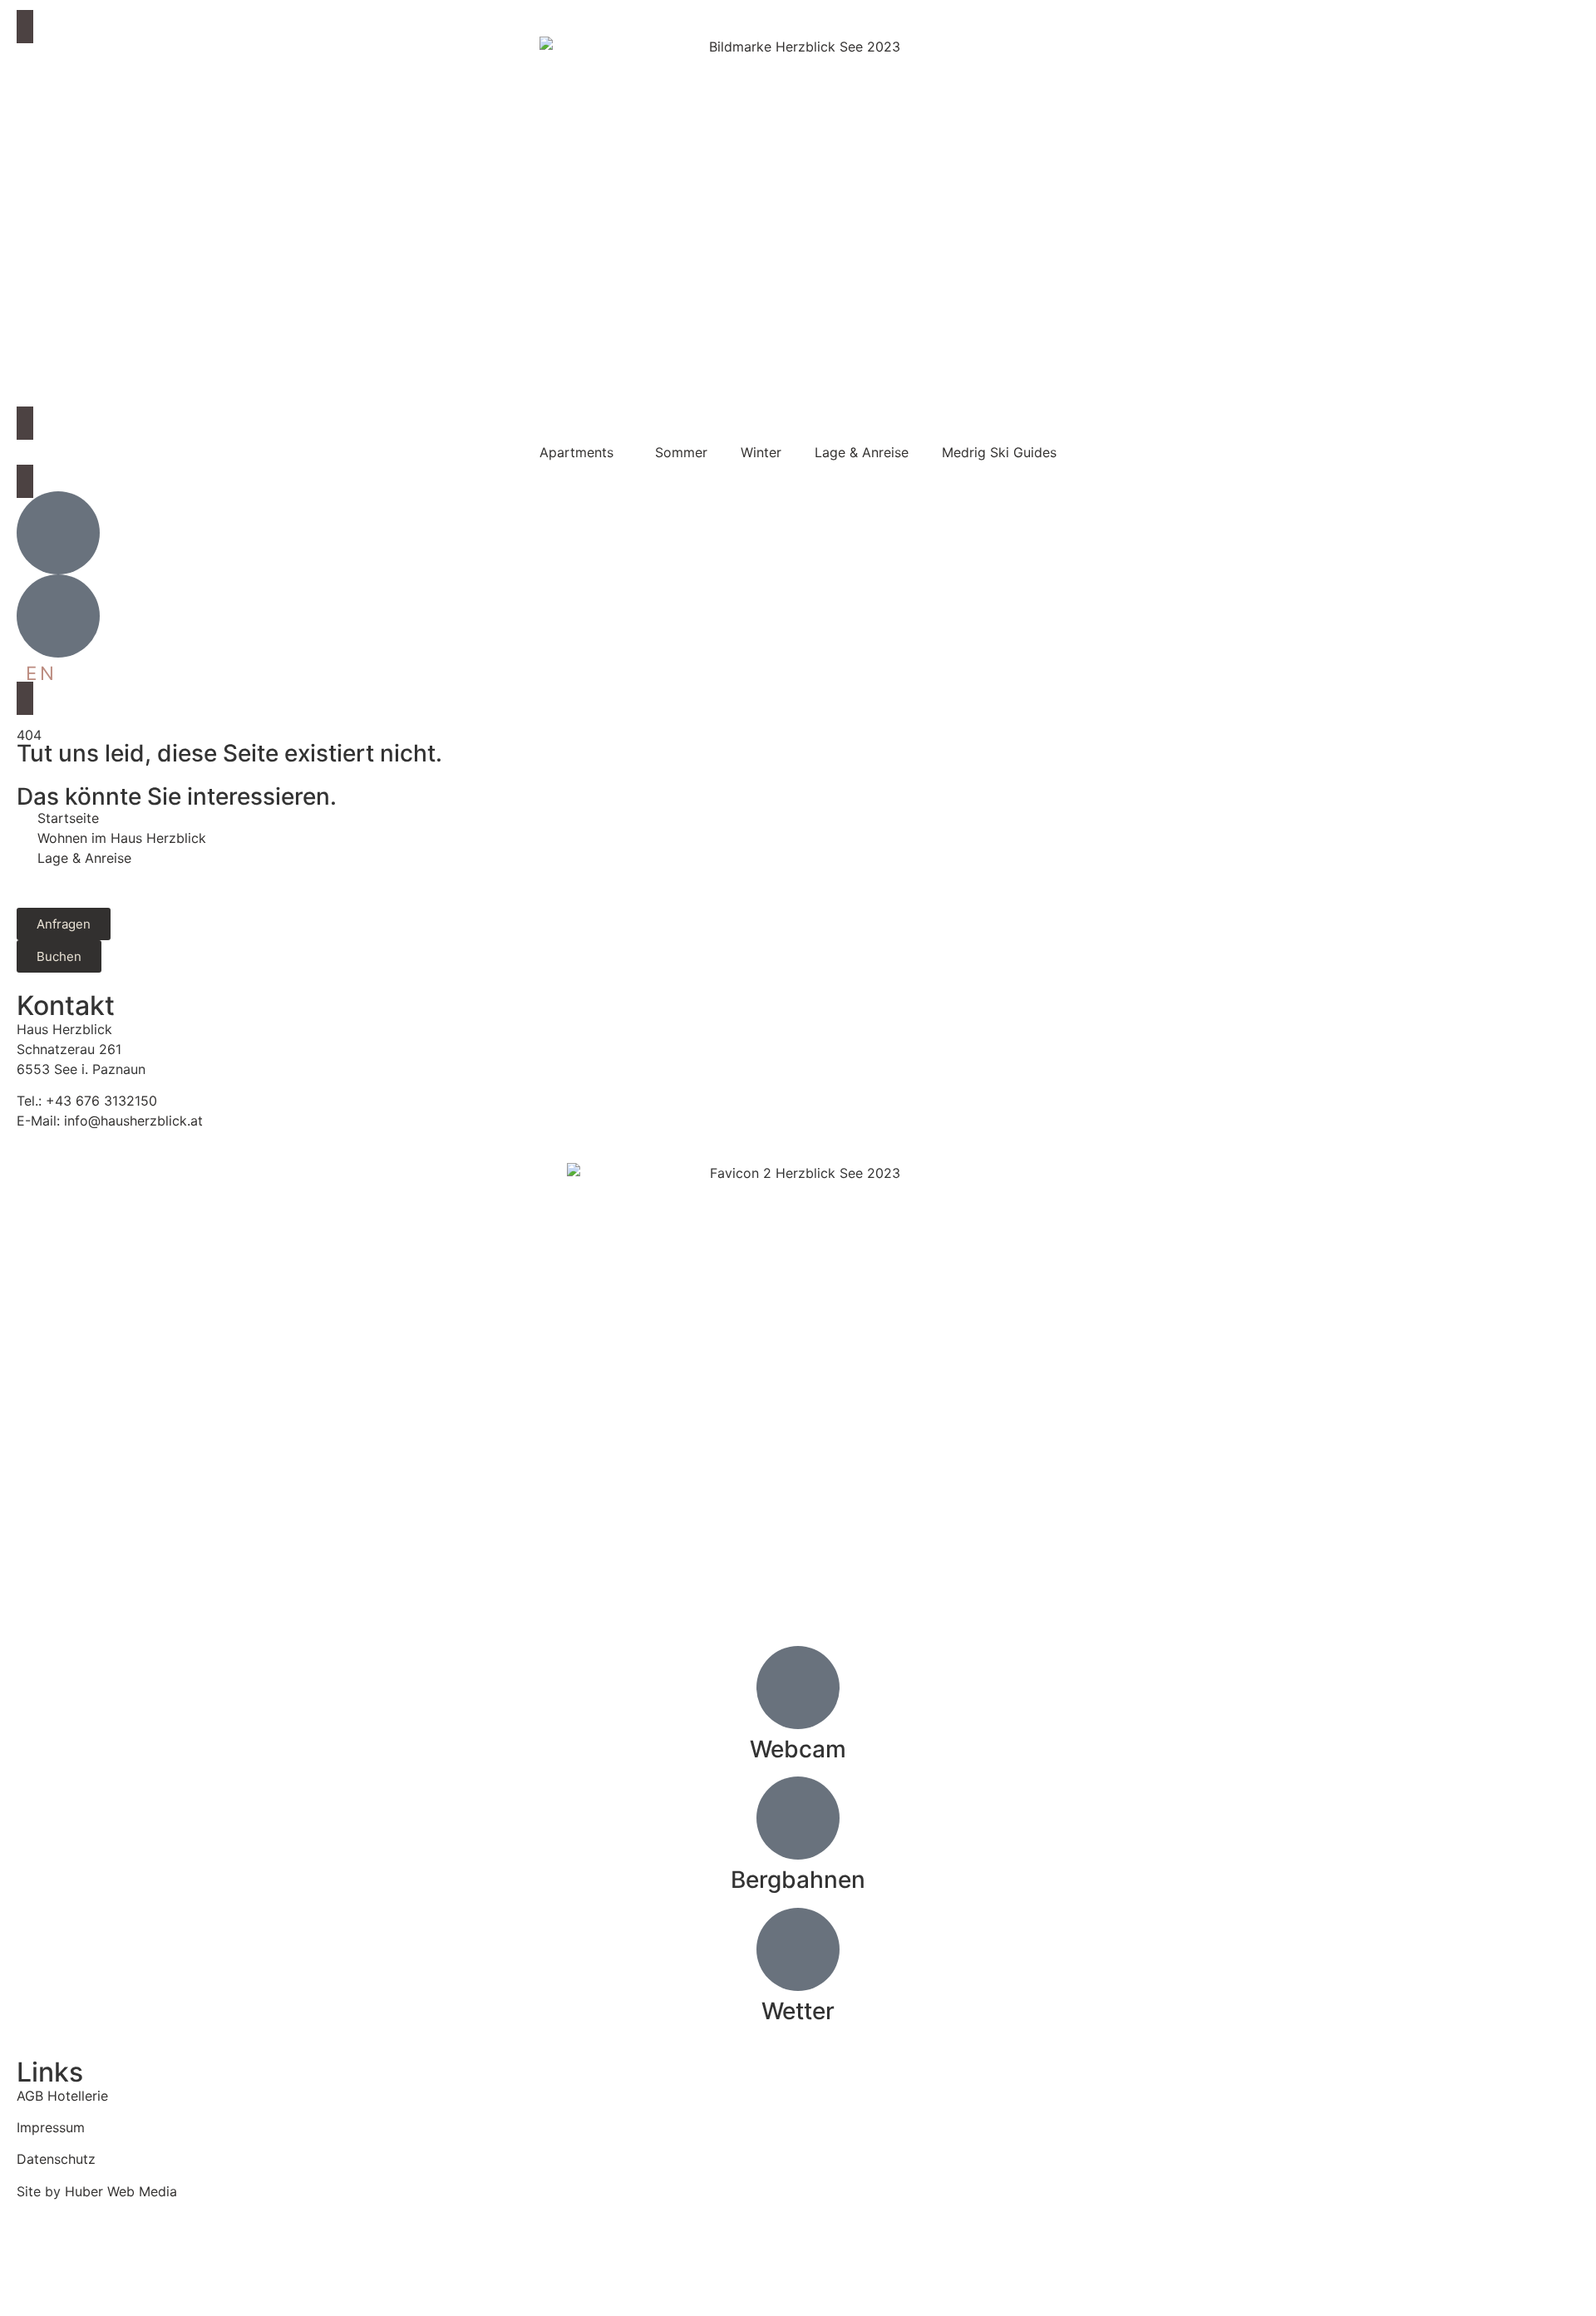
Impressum (51, 2127)
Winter (761, 452)
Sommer (681, 452)
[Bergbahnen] (798, 1818)
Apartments (576, 452)
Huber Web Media (121, 2191)
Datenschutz (56, 2159)
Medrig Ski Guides (999, 452)
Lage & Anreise (862, 452)
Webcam (798, 1749)
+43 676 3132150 (101, 1101)
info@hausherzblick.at (133, 1121)
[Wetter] (798, 1949)
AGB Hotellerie (62, 2096)
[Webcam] (798, 1688)
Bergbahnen (798, 1880)
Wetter (798, 2011)
